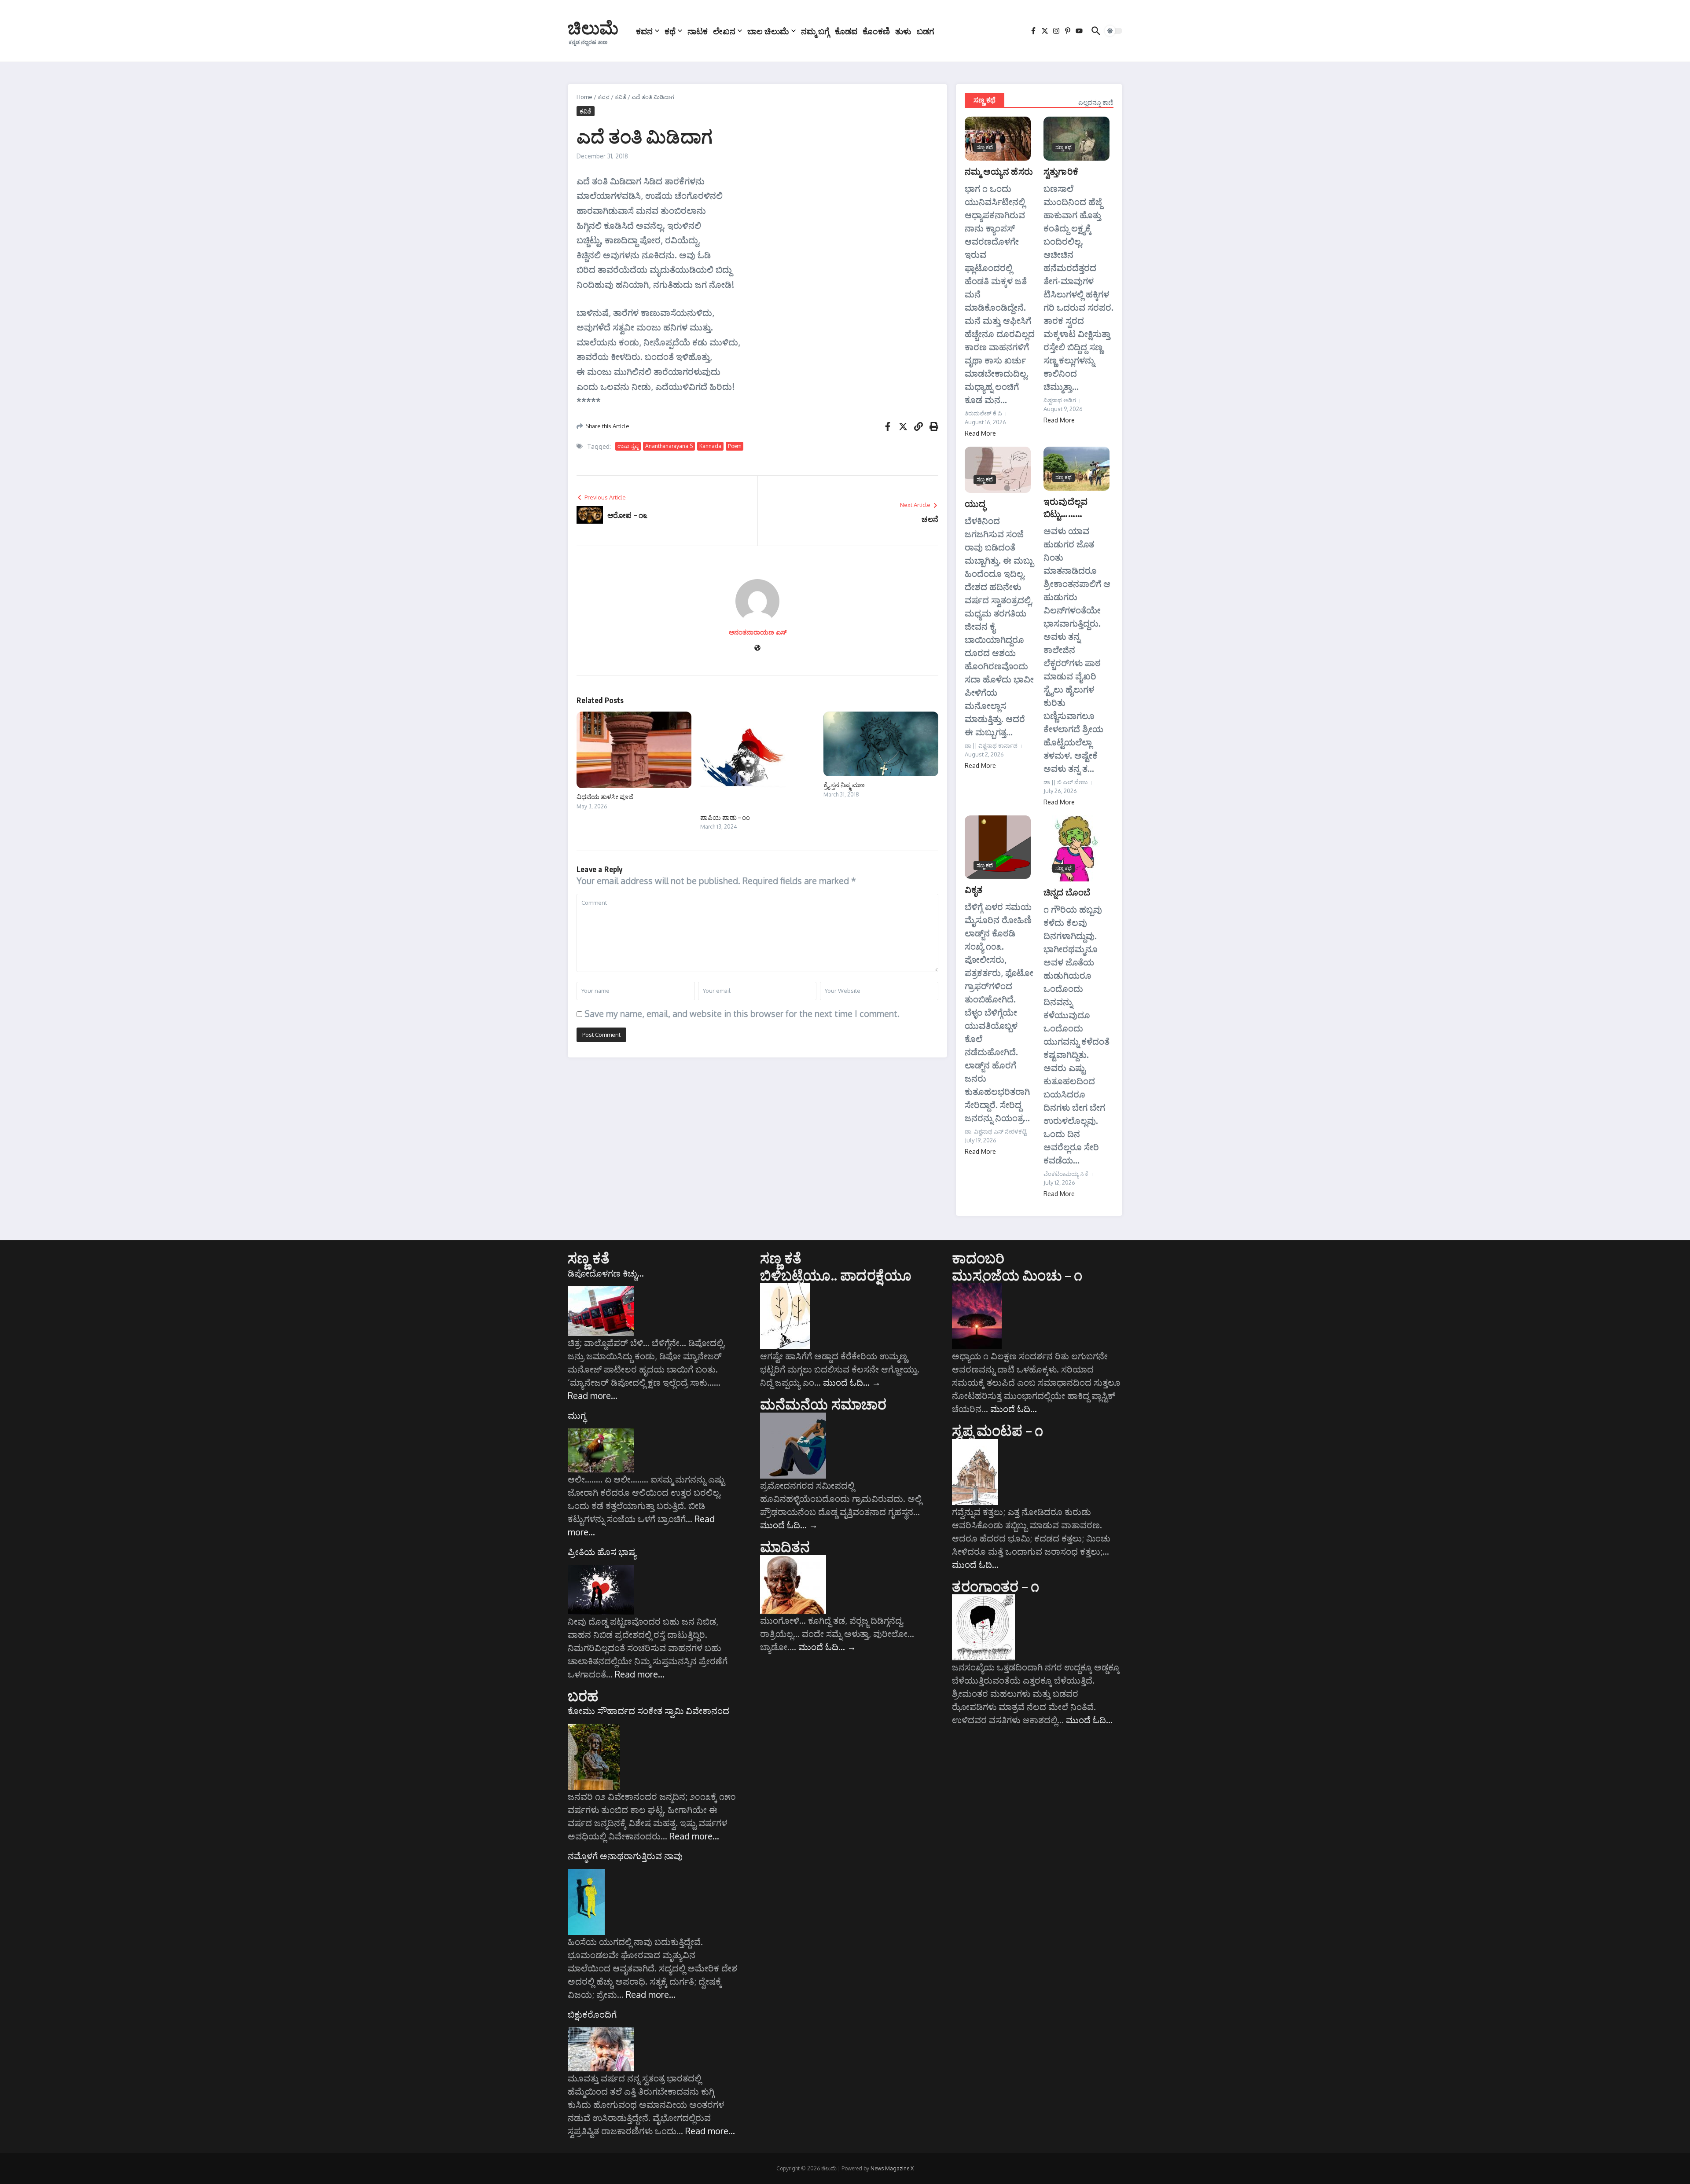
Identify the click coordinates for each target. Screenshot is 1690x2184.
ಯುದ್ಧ (975, 503)
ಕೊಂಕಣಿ (876, 31)
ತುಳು (903, 31)
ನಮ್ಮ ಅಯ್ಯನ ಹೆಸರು (999, 171)
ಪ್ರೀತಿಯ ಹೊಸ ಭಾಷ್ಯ (602, 1552)
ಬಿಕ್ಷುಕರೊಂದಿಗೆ (592, 2014)
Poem (735, 446)
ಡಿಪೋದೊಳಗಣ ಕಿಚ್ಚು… (606, 1273)
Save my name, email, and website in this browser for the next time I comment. (742, 1013)
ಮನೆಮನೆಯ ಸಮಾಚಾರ (823, 1404)
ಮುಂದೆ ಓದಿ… (852, 1382)
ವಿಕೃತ (974, 889)
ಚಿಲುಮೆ (593, 27)
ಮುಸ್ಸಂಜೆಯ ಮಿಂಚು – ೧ (1017, 1275)
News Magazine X (892, 2168)
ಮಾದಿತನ (785, 1546)
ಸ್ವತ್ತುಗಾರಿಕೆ (1061, 171)
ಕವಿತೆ (621, 97)
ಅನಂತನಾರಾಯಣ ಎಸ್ (758, 632)
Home (584, 97)
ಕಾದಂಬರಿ (978, 1258)
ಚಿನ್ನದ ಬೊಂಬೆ (1067, 892)
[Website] (757, 648)
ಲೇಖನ (724, 31)
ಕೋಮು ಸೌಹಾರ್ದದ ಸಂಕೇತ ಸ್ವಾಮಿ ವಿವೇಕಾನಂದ (648, 1710)
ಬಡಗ (926, 31)
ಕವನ (644, 31)
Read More (980, 433)
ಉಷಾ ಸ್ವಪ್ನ (628, 446)
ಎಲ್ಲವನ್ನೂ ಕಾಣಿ (1096, 102)
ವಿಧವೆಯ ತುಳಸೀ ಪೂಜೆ (605, 797)
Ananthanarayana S (669, 446)
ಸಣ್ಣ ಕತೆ (589, 1258)
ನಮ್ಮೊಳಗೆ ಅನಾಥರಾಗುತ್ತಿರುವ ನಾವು (625, 1856)
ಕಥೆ (670, 31)
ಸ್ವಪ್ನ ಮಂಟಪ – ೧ (997, 1430)
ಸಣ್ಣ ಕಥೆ (985, 100)
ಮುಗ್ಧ (577, 1415)
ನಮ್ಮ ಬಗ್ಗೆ (815, 31)
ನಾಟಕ (698, 31)
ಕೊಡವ (846, 31)
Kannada (710, 446)
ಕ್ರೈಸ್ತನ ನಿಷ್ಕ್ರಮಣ (844, 785)
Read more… (593, 1395)
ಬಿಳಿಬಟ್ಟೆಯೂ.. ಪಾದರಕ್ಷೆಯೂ (836, 1275)
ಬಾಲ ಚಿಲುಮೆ (768, 31)
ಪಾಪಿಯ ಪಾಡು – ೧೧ (725, 817)
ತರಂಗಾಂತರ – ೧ (996, 1586)
